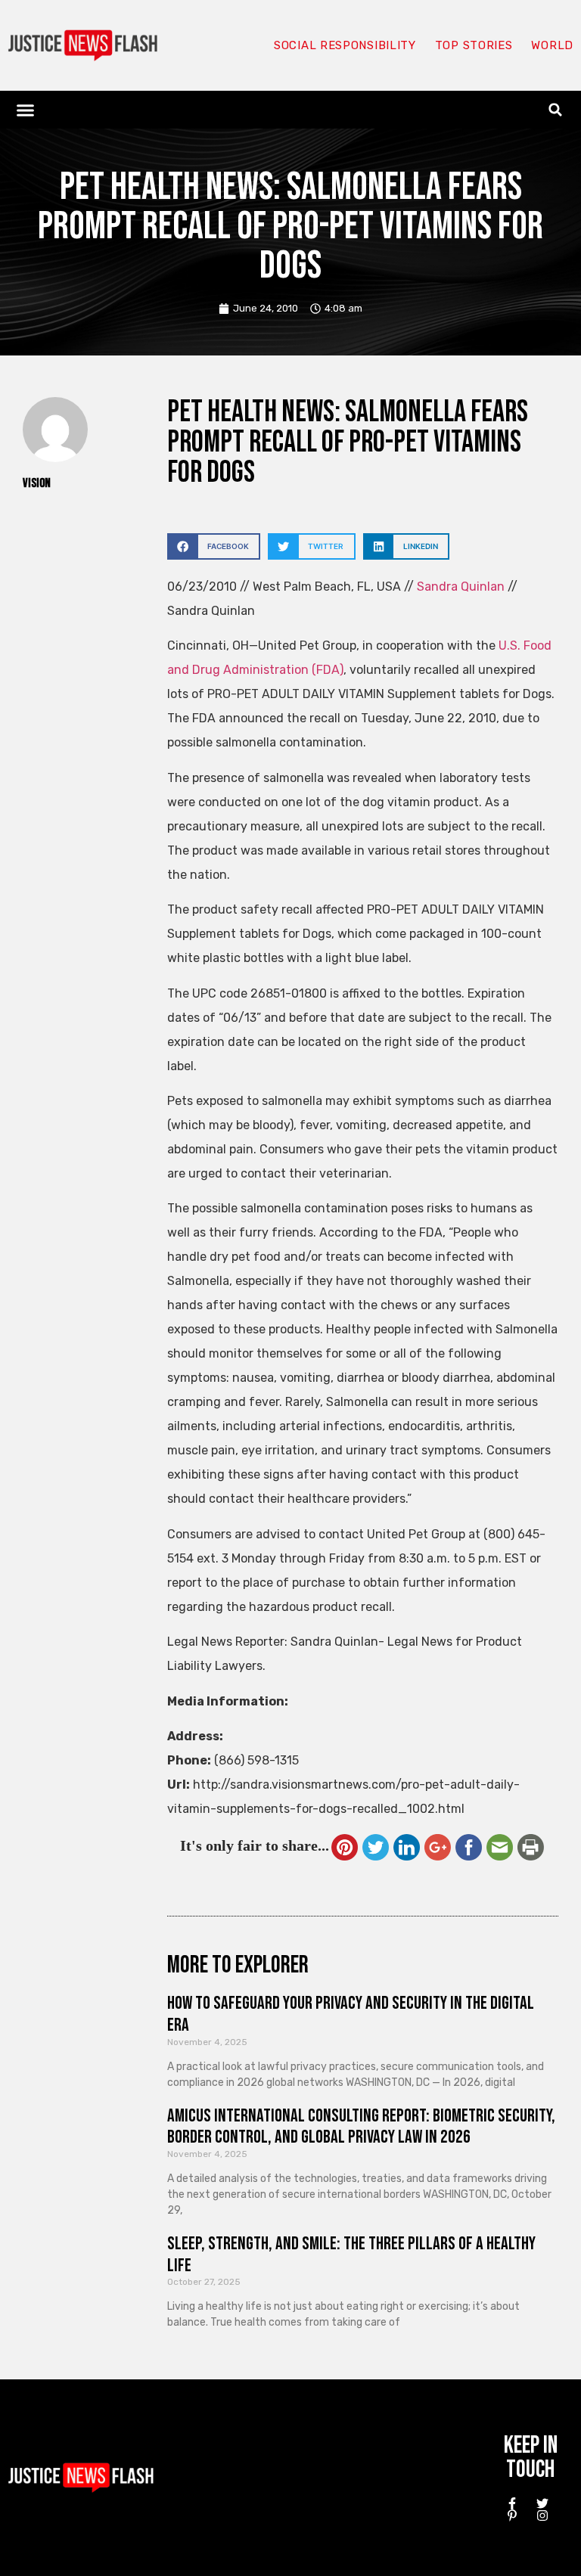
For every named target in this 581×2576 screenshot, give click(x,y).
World (552, 45)
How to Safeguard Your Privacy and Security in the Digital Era (351, 2014)
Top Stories (474, 45)
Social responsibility (345, 45)
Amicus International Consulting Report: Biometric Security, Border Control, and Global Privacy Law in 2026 (361, 2127)
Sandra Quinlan (461, 587)
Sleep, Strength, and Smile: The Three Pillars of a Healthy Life (351, 2255)
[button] (26, 110)
